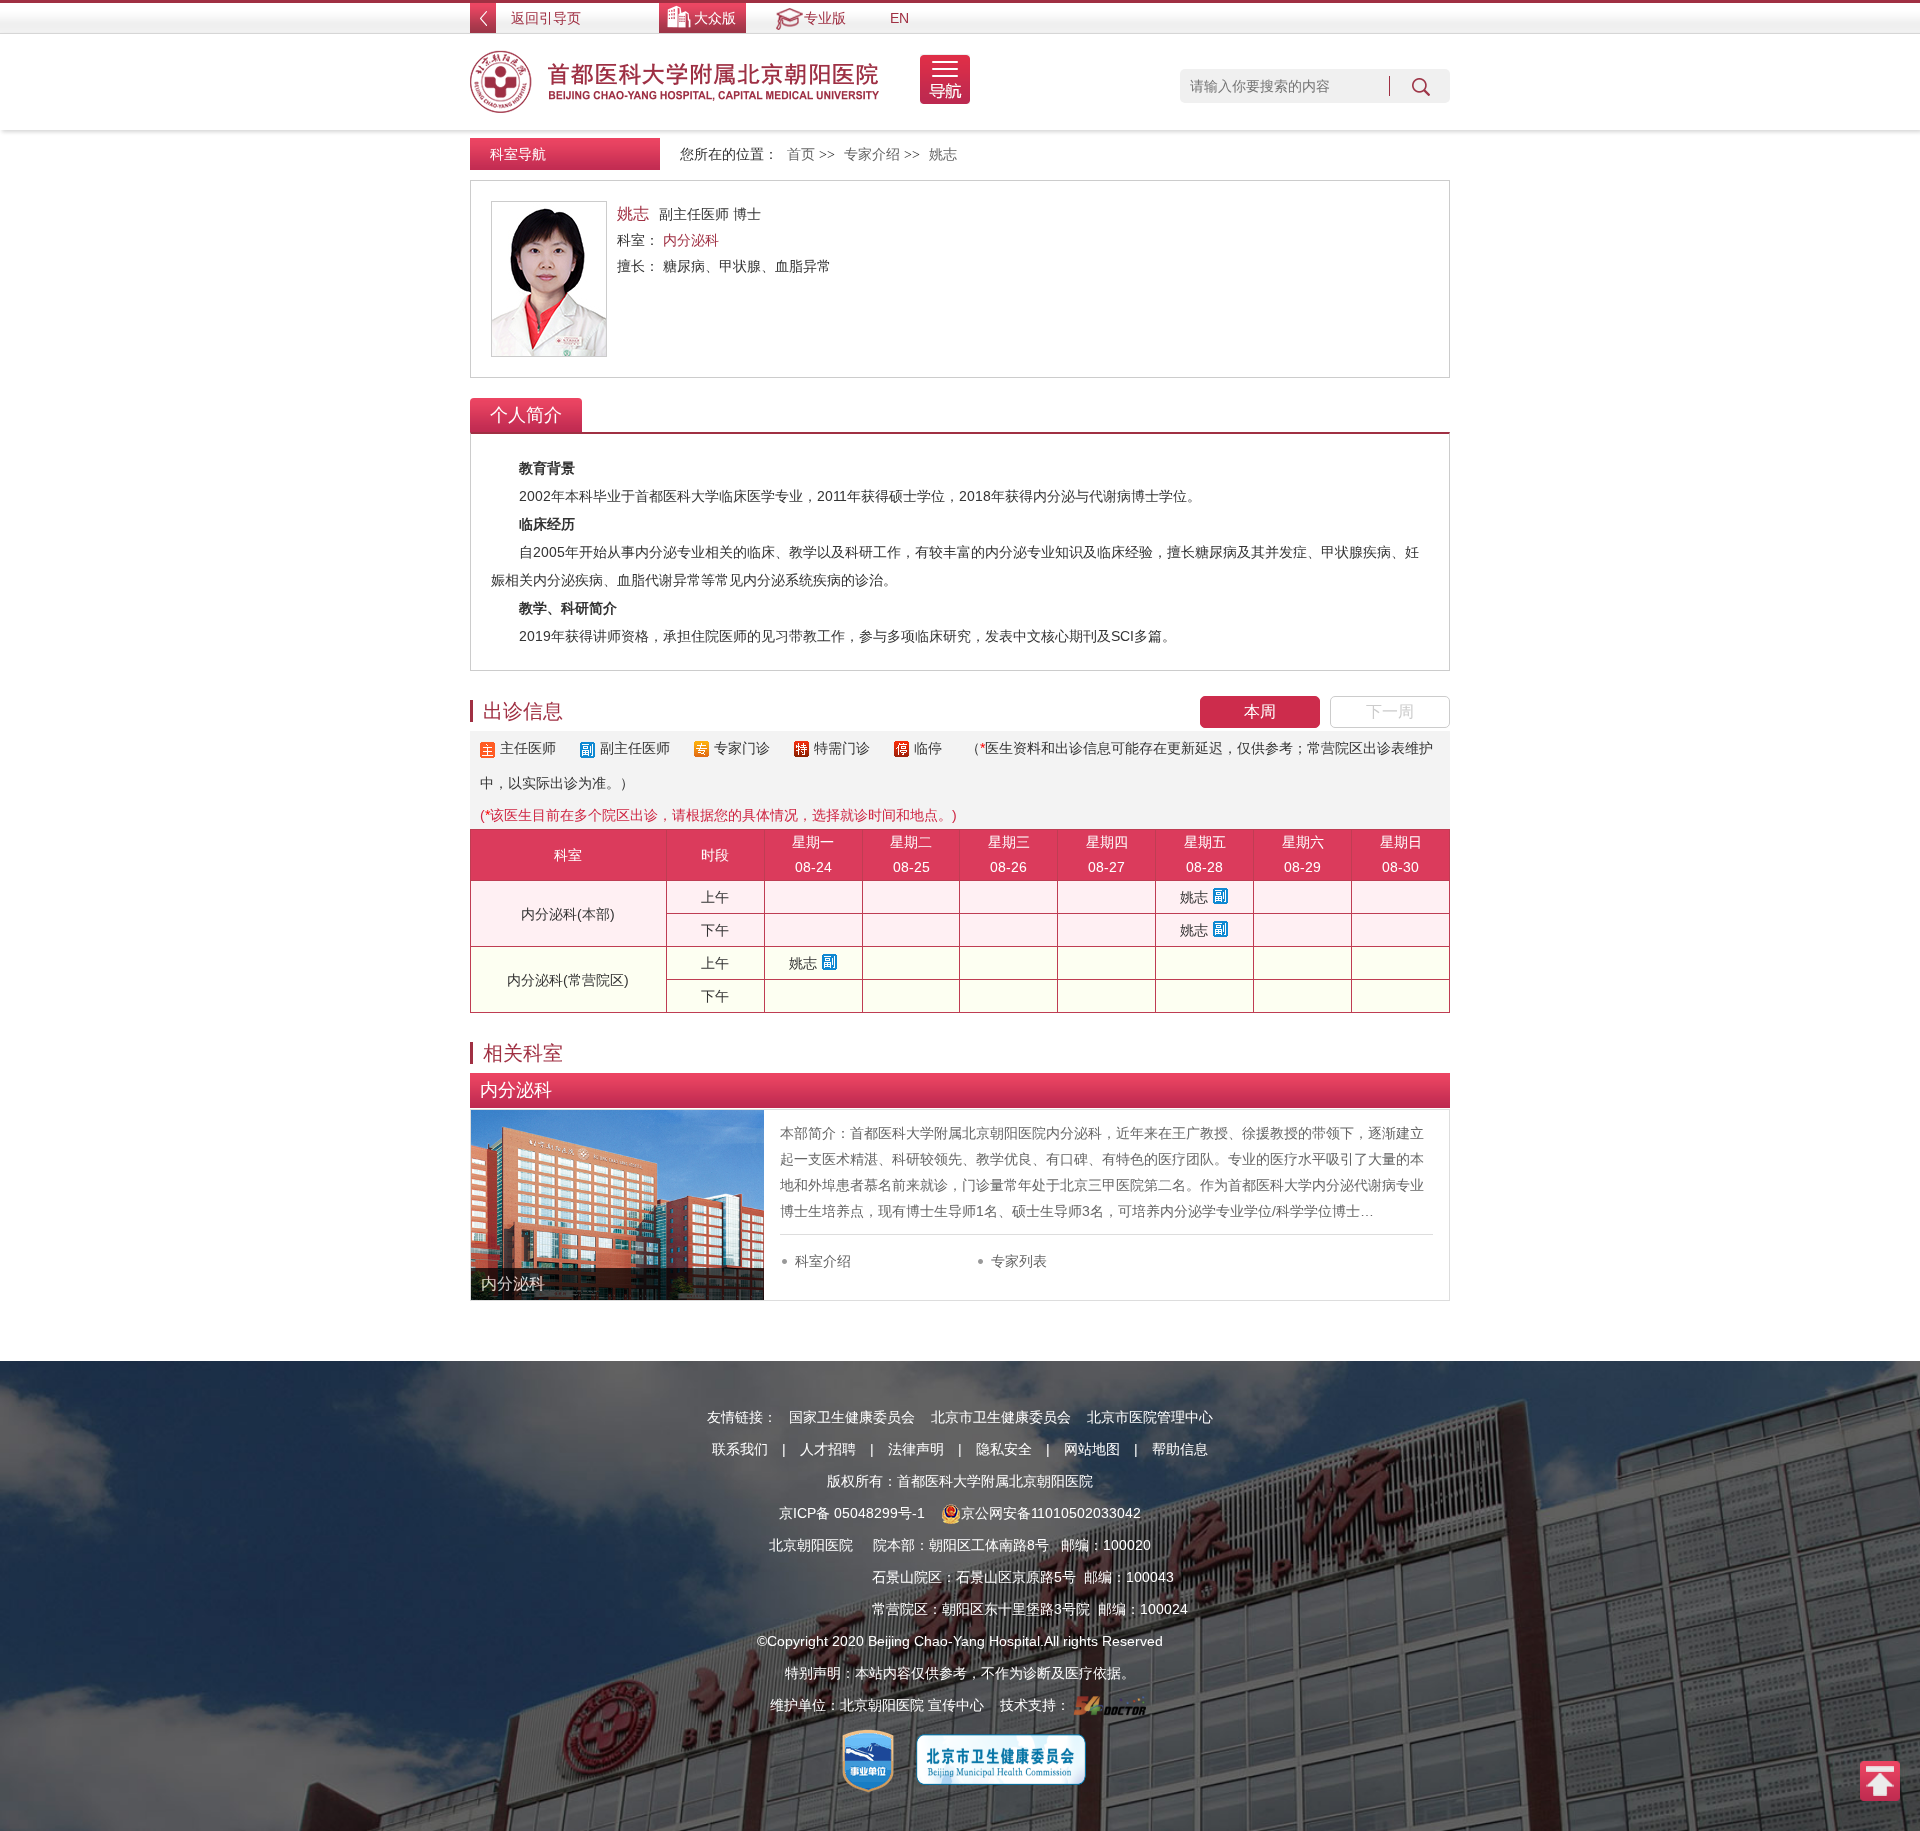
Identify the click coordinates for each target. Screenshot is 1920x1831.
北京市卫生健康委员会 (1001, 1417)
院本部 (894, 1545)
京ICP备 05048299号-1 (852, 1513)
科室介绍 (823, 1261)
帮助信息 (1180, 1449)
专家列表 (1019, 1261)
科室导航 (518, 154)
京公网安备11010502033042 (1051, 1513)
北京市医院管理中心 (1150, 1417)
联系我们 (740, 1449)
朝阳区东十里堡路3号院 (1016, 1609)
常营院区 (900, 1609)
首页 (801, 154)
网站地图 (1092, 1449)
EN (899, 18)
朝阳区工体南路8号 (989, 1545)
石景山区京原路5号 (1016, 1577)
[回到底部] (1880, 1780)
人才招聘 (828, 1449)
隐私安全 (1004, 1449)
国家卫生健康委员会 (852, 1417)
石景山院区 (907, 1577)
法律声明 (916, 1449)
